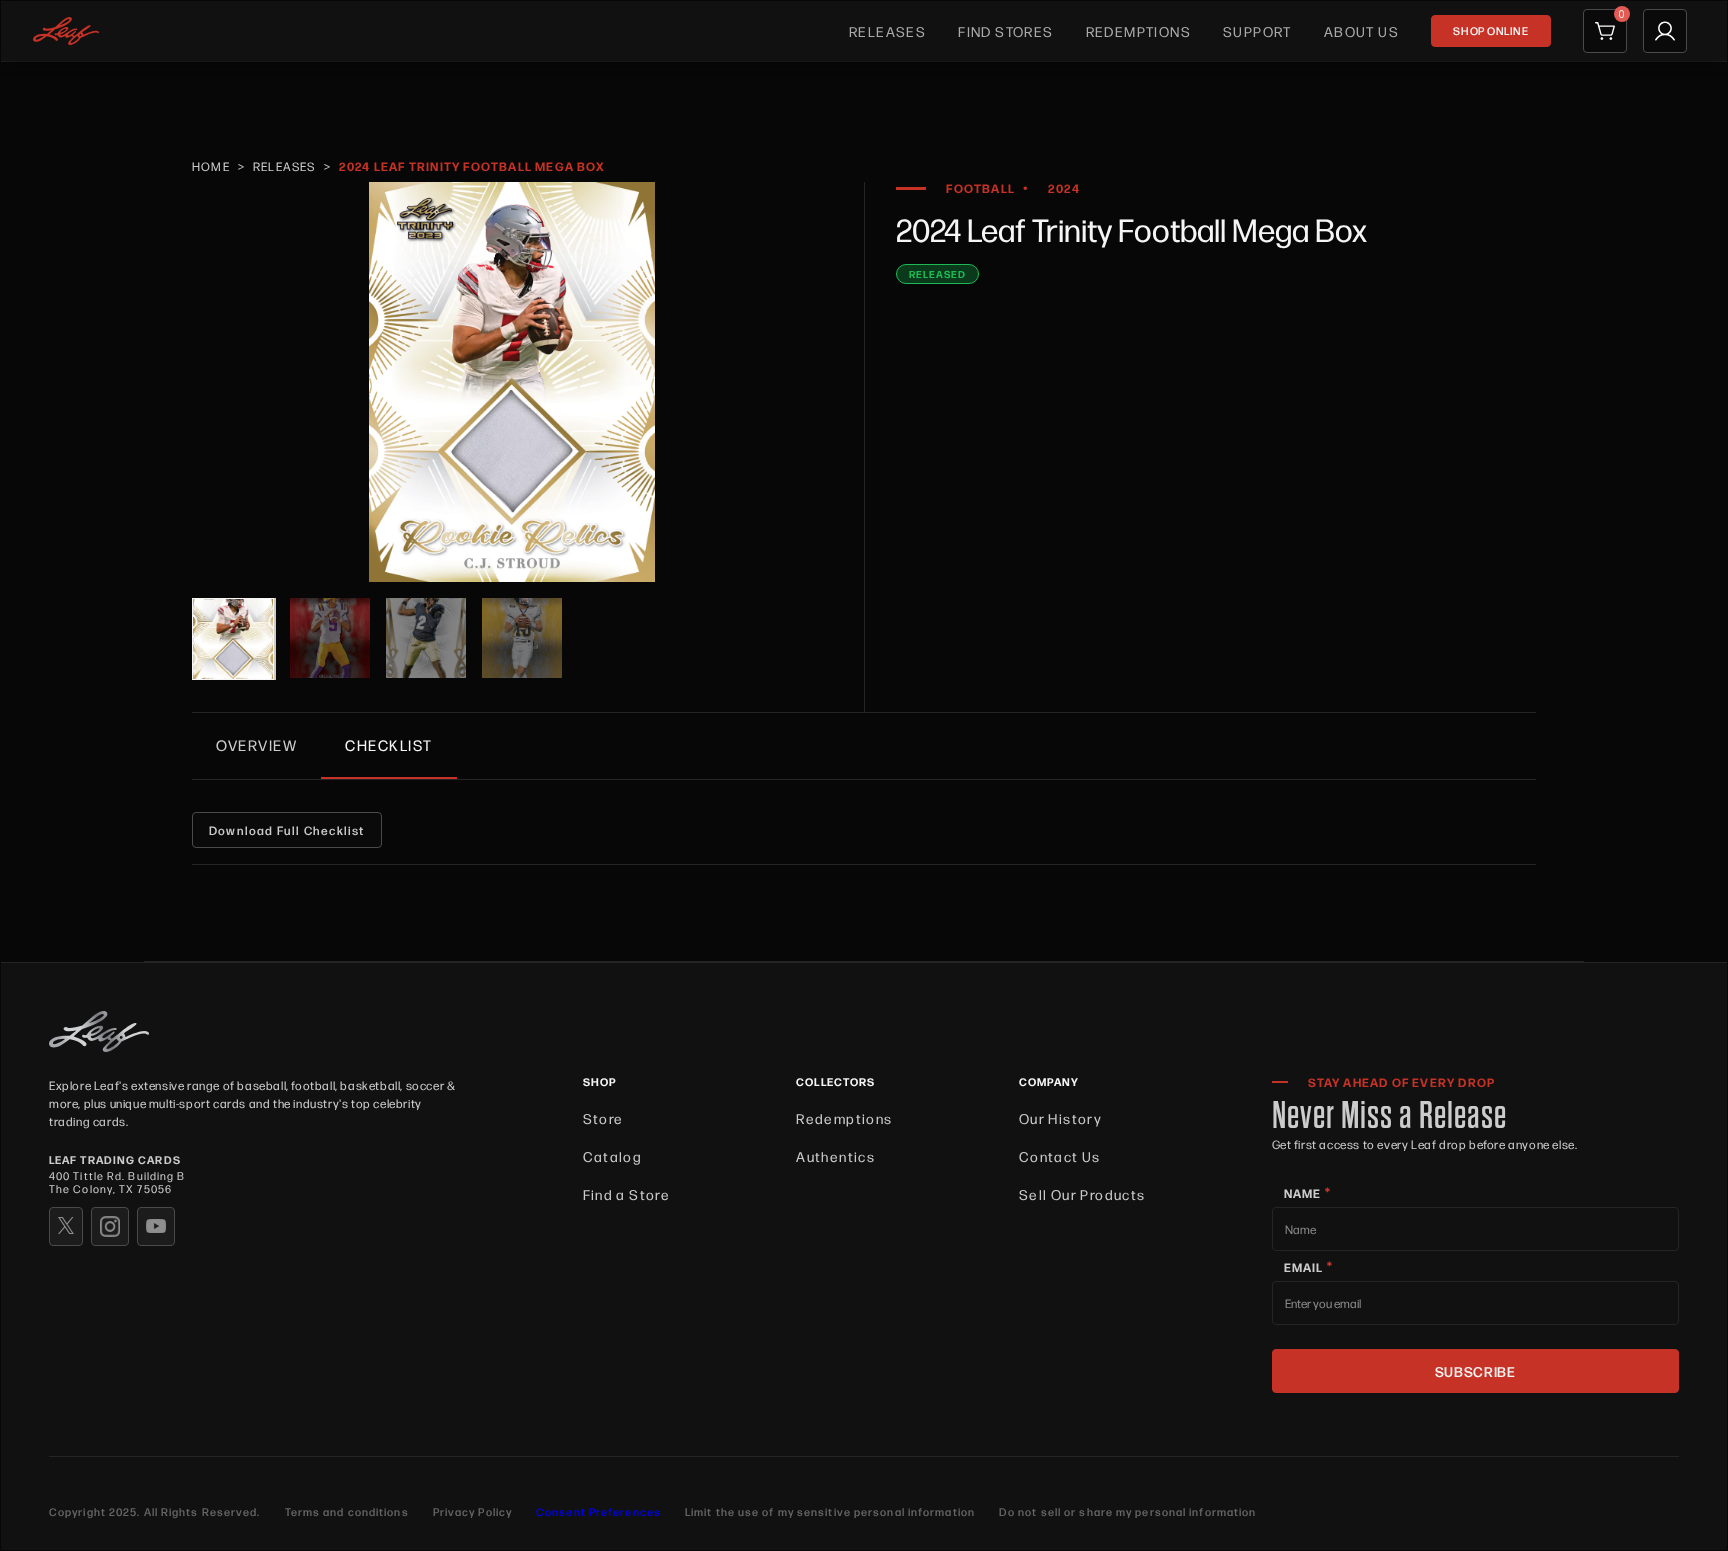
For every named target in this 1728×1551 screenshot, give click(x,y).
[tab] (256, 745)
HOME (211, 166)
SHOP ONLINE (1490, 30)
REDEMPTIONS (1138, 31)
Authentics (835, 1156)
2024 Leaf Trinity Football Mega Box (472, 166)
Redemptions (844, 1118)
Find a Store (627, 1194)
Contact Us (1060, 1156)
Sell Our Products (1082, 1194)
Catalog (613, 1156)
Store (603, 1118)
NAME (1307, 1192)
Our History (1060, 1118)
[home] (66, 30)
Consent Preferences (598, 1511)
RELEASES (887, 31)
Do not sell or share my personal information (1127, 1511)
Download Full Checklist (287, 830)
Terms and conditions (347, 1511)
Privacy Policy (472, 1511)
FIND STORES (1005, 31)
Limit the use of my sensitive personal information (830, 1511)
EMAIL (1308, 1266)
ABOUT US (1361, 31)
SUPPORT (1257, 31)
